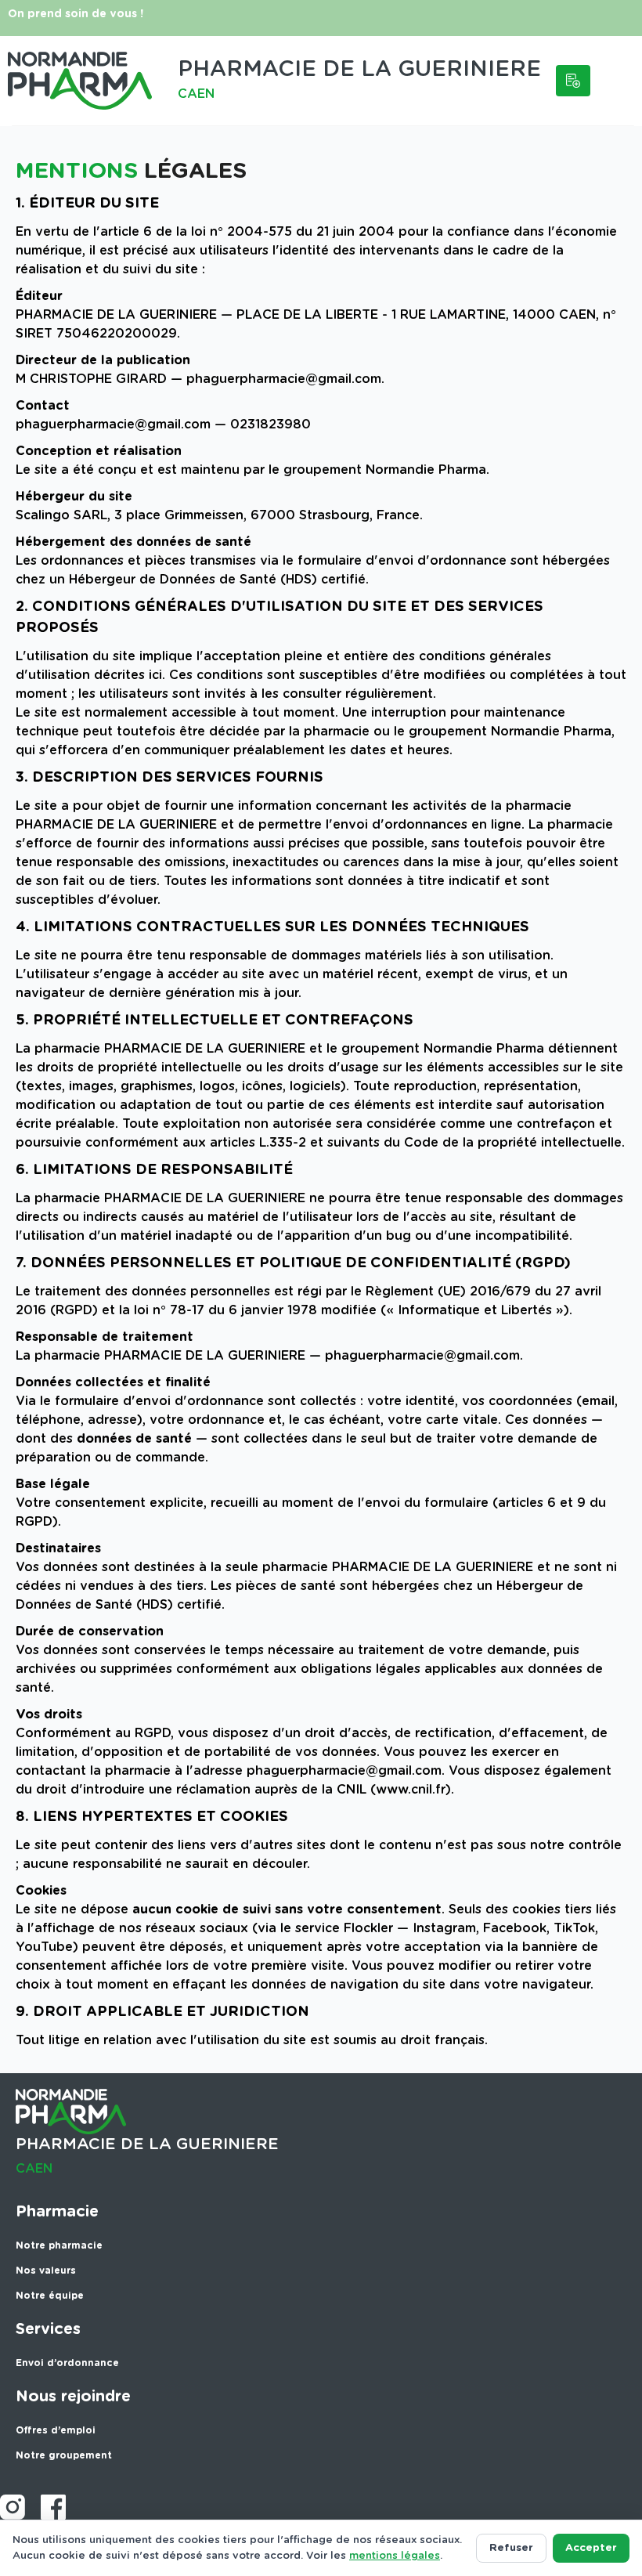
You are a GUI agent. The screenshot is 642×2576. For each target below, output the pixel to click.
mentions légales (395, 2556)
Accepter (591, 2548)
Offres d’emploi (56, 2430)
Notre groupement (64, 2455)
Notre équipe (50, 2296)
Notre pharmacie (59, 2245)
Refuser (511, 2548)
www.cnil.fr (411, 1790)
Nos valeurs (46, 2271)
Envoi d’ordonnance (67, 2363)
